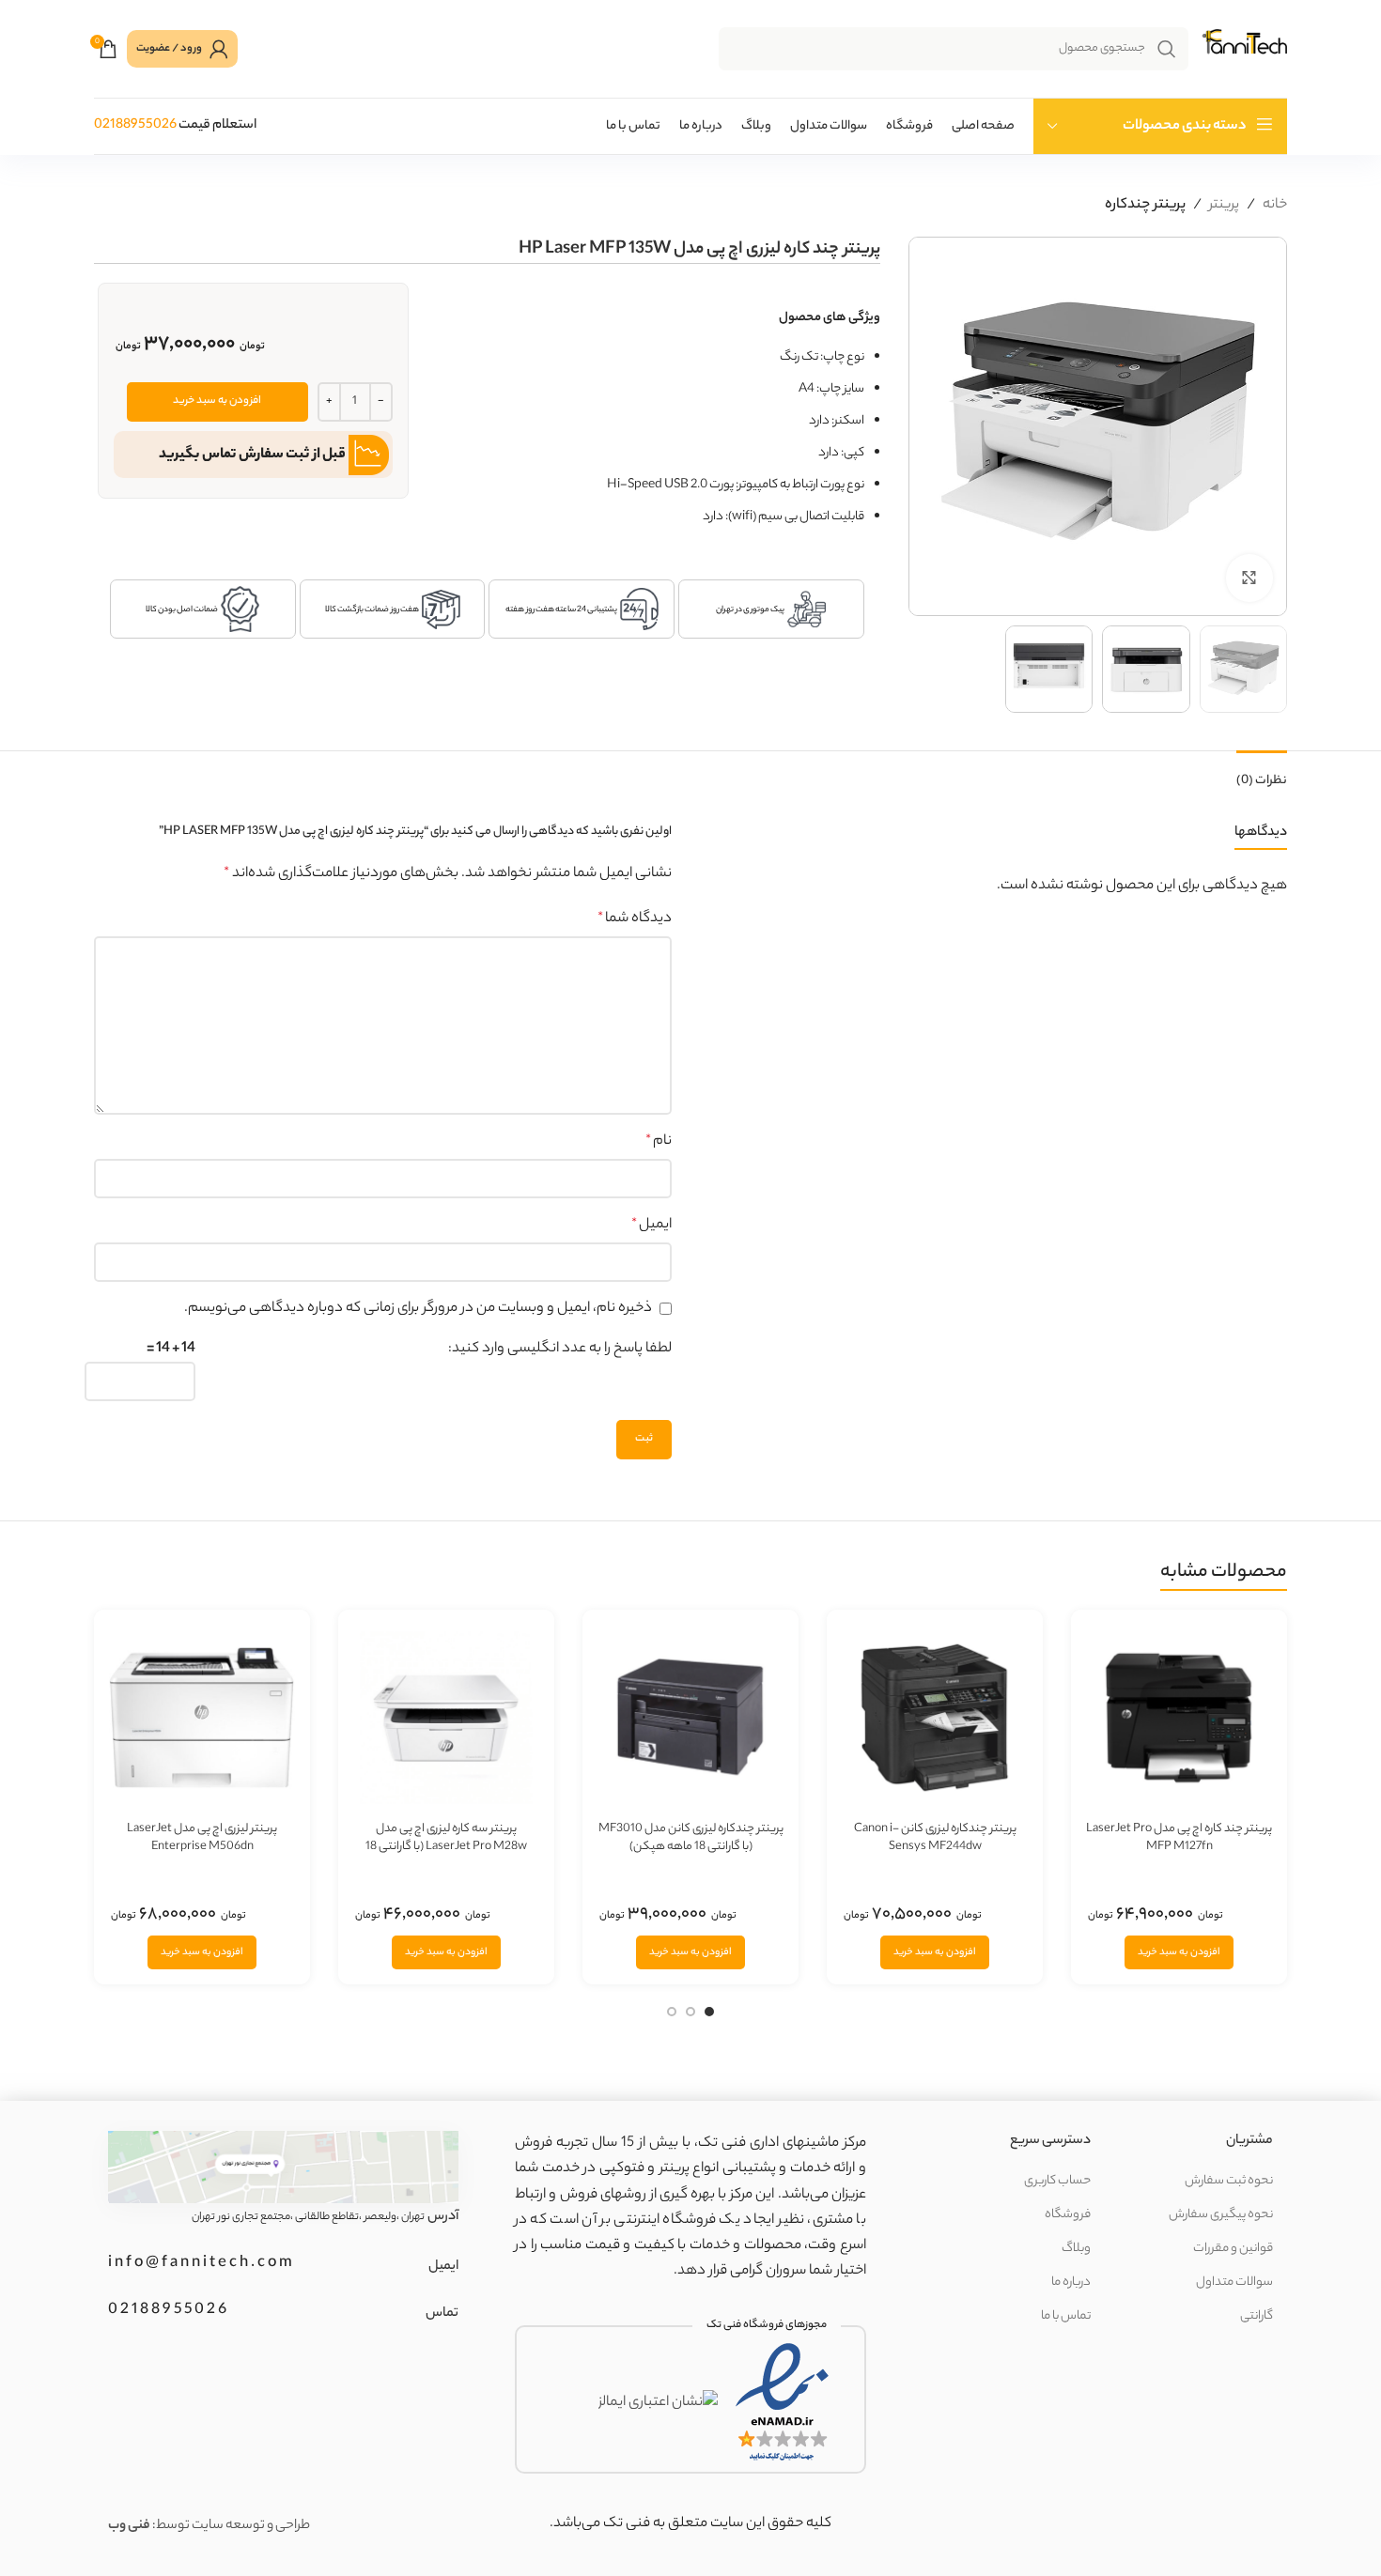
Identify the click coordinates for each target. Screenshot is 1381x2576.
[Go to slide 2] (690, 2014)
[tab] (1262, 771)
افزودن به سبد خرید (217, 401)
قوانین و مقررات (1233, 2249)
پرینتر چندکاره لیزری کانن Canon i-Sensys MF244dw (935, 1838)
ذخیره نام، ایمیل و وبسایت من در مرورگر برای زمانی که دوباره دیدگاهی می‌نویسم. (418, 1309)
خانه (1275, 205)
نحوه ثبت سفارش (1229, 2181)
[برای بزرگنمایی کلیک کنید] (1249, 578)
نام (659, 1141)
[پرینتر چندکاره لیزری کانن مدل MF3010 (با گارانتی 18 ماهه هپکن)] (690, 1718)
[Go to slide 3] (672, 2014)
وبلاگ (1076, 2249)
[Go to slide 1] (709, 2014)
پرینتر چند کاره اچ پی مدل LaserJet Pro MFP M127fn (1179, 1838)
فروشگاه (1068, 2215)
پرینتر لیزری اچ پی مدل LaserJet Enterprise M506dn (202, 1838)
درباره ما (1071, 2283)
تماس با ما (1066, 2316)
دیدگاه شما (635, 919)
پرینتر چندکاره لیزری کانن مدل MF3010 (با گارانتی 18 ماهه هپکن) (691, 1838)
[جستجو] (1167, 49)
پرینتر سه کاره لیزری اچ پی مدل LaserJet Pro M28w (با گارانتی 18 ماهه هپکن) (446, 1847)
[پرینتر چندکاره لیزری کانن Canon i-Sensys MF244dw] (935, 1718)
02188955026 (135, 126)
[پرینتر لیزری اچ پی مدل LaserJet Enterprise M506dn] (202, 1718)
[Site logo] (1242, 49)
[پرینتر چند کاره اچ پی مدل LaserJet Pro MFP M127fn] (1179, 1718)
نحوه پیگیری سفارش (1221, 2215)
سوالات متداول (1234, 2283)
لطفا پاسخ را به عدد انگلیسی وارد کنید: (560, 1349)
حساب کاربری (1057, 2181)
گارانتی (1257, 2316)
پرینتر (1224, 205)
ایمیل (652, 1225)
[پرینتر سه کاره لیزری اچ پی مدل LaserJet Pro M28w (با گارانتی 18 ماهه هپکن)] (446, 1718)
